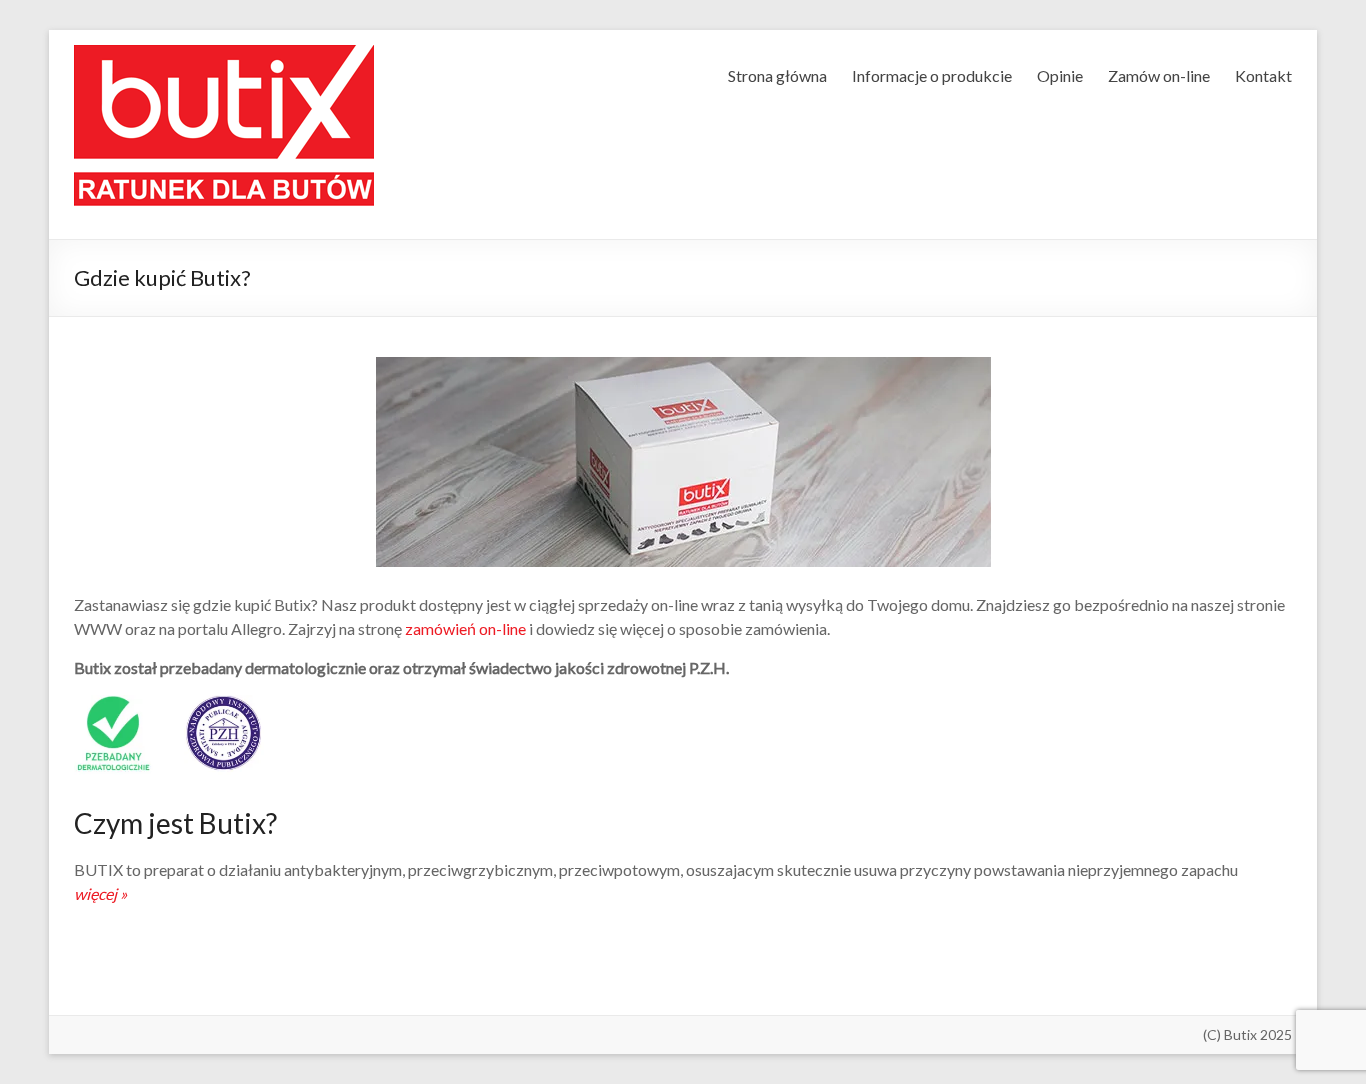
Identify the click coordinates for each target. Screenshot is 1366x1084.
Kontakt (1263, 75)
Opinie (1060, 75)
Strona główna (777, 75)
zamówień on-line (465, 628)
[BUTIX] (224, 63)
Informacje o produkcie (932, 75)
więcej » (100, 893)
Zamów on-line (1159, 75)
